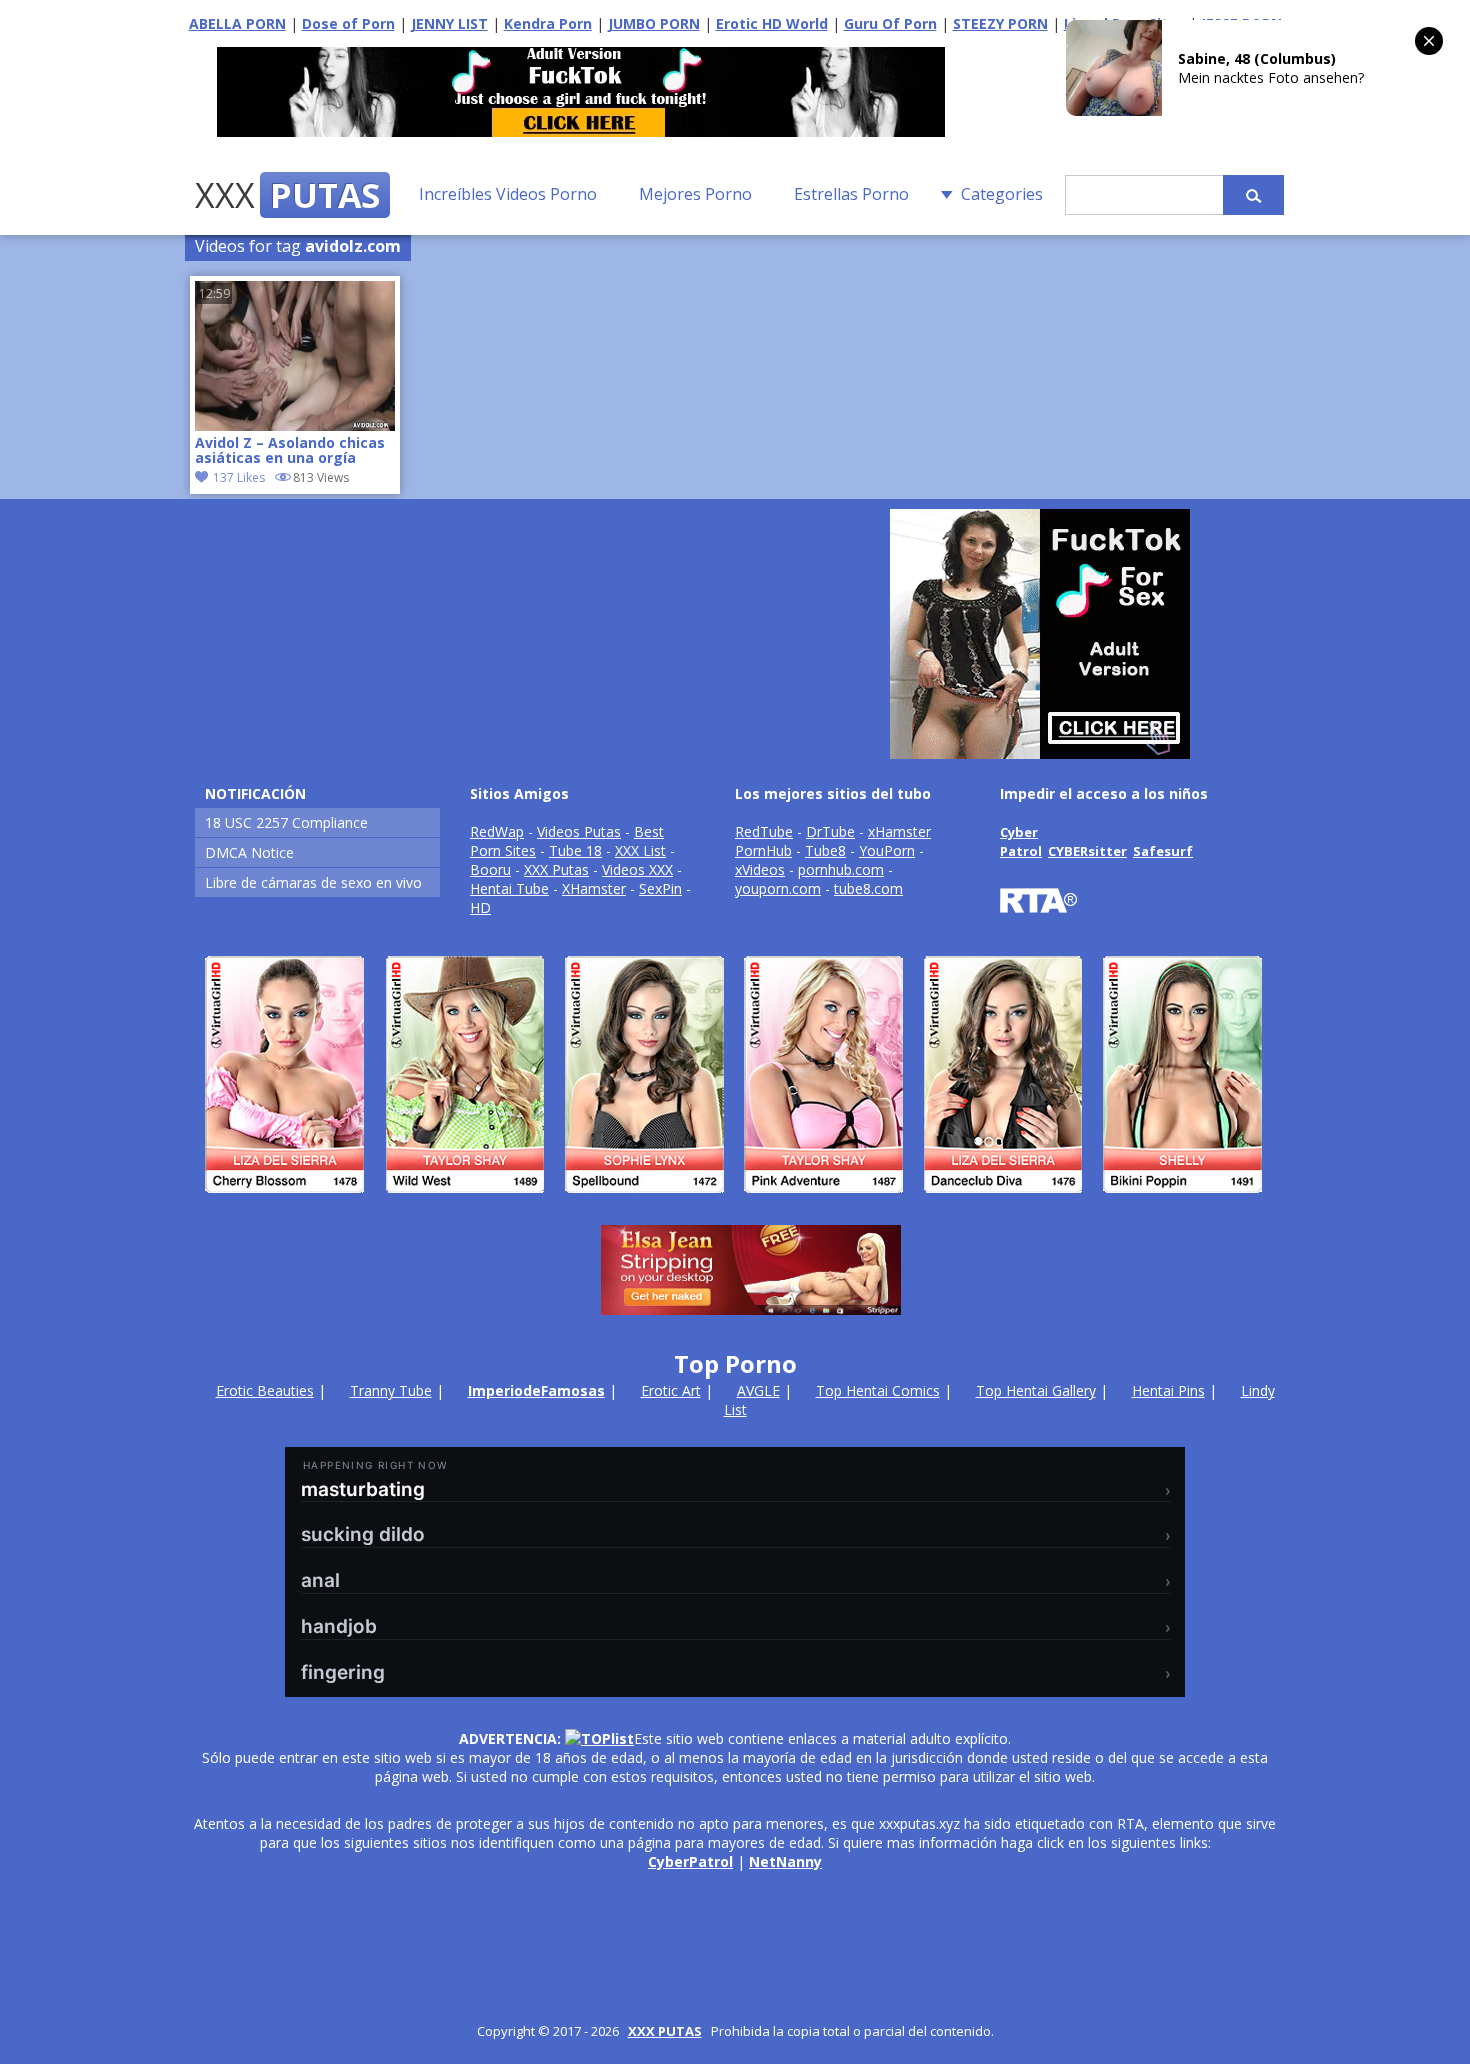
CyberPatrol (690, 1861)
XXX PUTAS (665, 2031)
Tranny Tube (391, 1390)
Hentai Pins (1168, 1390)
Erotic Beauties (265, 1390)
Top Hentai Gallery (1036, 1390)
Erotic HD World (772, 23)
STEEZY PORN (1000, 23)
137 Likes (239, 477)
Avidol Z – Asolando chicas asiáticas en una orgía (290, 451)
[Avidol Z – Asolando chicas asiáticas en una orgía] (295, 425)
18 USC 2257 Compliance (286, 822)
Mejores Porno (695, 194)
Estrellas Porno (851, 194)
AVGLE (758, 1390)
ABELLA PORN (237, 23)
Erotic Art (671, 1390)
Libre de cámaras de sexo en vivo (313, 882)
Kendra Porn (548, 23)
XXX (287, 195)
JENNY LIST (449, 23)
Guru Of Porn (890, 23)
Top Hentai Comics (878, 1390)
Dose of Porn (348, 23)
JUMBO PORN (654, 23)
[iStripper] (735, 1201)
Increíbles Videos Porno (508, 194)
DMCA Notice (249, 852)
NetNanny (785, 1861)
